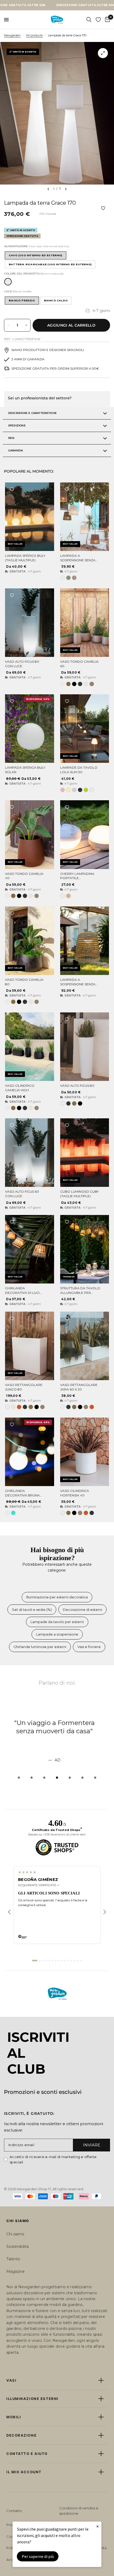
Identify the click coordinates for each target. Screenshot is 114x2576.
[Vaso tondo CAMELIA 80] (30, 941)
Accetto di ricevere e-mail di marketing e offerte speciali (53, 2160)
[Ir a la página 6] (52, 1961)
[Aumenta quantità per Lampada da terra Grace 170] (26, 325)
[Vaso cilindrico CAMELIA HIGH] (30, 1047)
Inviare (92, 2145)
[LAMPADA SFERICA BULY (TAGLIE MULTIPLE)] (30, 517)
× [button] (98, 2526)
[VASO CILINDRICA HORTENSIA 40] (85, 1452)
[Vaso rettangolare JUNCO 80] (30, 1346)
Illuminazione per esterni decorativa (57, 1597)
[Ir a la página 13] (75, 1961)
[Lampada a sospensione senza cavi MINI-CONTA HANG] (85, 517)
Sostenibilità (17, 2246)
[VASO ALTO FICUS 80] (85, 1047)
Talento (13, 2259)
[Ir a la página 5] (49, 1961)
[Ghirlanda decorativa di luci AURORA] (30, 1249)
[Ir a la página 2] (40, 1961)
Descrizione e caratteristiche (33, 413)
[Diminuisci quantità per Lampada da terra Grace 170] (8, 325)
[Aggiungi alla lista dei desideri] (12, 489)
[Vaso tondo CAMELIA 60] (85, 623)
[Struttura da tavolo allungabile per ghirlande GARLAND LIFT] (85, 1249)
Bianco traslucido (8, 282)
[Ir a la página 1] (35, 1961)
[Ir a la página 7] (56, 1961)
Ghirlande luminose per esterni (40, 1647)
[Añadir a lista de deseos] (103, 208)
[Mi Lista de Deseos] (98, 20)
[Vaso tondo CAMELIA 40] (30, 835)
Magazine (16, 2271)
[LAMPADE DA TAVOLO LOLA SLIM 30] (85, 729)
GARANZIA (16, 450)
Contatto (14, 2511)
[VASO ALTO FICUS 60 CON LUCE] (30, 1153)
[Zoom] (103, 53)
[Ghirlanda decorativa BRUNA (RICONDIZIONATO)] (30, 1452)
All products (34, 35)
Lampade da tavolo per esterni (57, 1622)
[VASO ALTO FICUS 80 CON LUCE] (30, 623)
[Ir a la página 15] (81, 1961)
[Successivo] (105, 1912)
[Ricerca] (89, 20)
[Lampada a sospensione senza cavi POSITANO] (85, 941)
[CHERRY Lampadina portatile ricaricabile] (85, 835)
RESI (11, 438)
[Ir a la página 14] (78, 1961)
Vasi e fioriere (89, 1647)
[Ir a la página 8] (59, 1961)
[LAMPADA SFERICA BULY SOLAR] (30, 729)
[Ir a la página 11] (68, 1961)
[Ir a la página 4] (46, 1961)
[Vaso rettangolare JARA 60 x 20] (85, 1346)
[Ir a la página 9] (62, 1961)
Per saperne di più (38, 2556)
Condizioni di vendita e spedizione (79, 2511)
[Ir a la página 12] (72, 1961)
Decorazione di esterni (82, 1610)
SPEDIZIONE (17, 425)
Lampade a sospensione (57, 1634)
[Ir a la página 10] (65, 1961)
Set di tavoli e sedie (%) (32, 1610)
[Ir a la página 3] (43, 1961)
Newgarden (12, 35)
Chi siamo (15, 2234)
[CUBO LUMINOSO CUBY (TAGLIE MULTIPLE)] (85, 1153)
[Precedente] (9, 1912)
